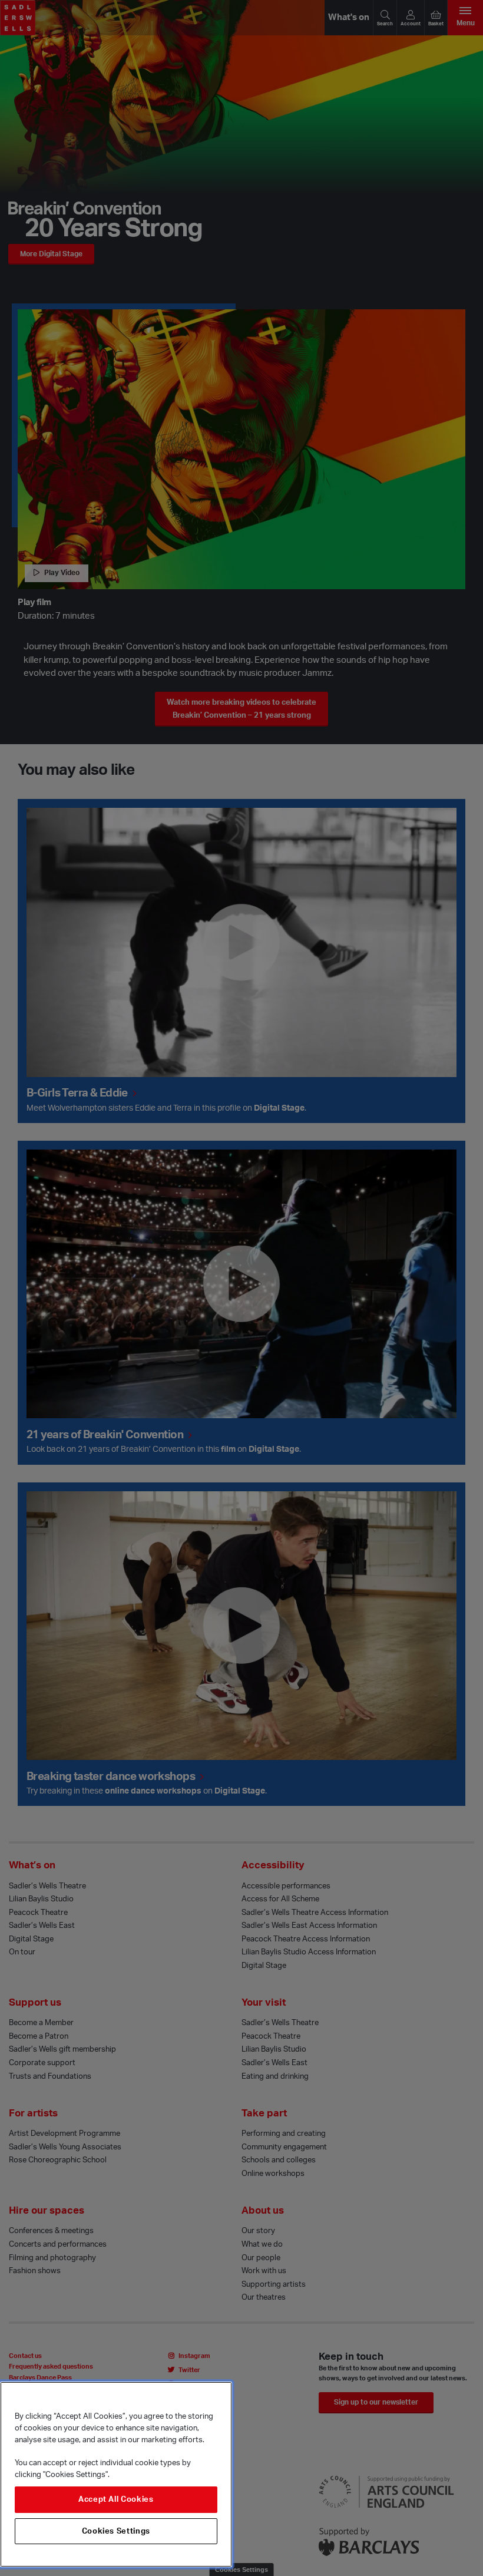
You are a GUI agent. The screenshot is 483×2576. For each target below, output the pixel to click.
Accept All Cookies (116, 2499)
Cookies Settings (116, 2531)
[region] (116, 2474)
